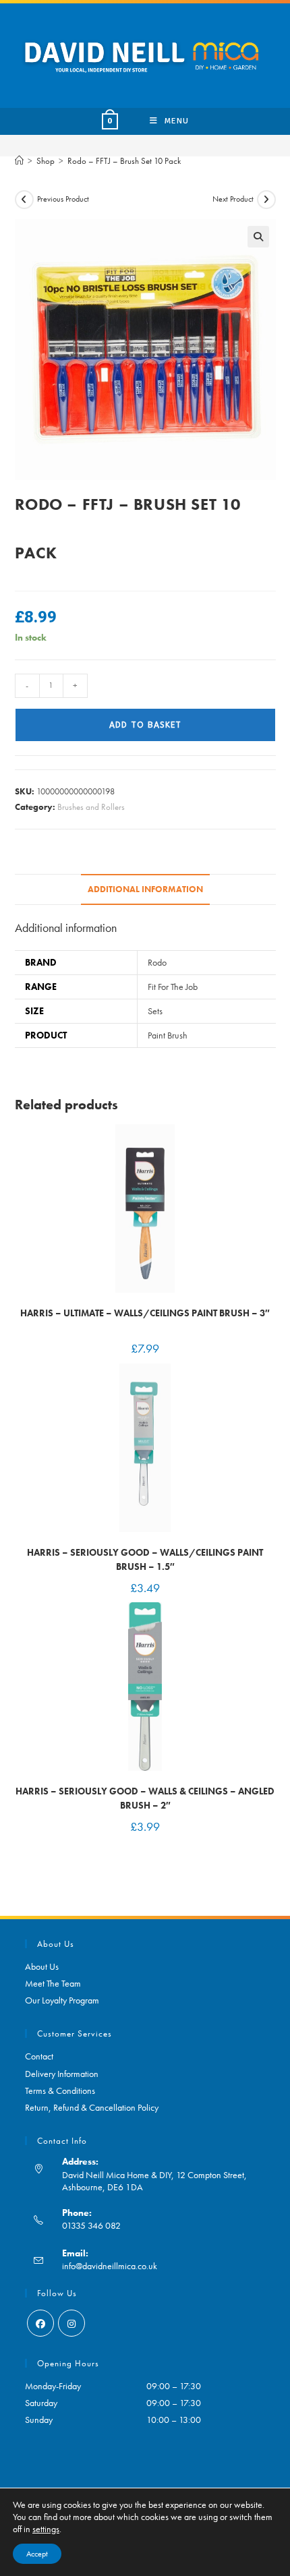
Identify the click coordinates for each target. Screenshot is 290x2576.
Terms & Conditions (60, 2090)
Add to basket (145, 725)
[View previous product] (24, 200)
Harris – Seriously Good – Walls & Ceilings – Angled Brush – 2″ (145, 1798)
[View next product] (266, 200)
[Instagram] (71, 2323)
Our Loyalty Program (62, 2000)
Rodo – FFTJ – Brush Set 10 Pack (124, 161)
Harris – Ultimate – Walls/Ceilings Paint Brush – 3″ (145, 1313)
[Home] (19, 161)
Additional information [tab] (145, 889)
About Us (42, 1966)
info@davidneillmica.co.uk (110, 2266)
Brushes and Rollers (91, 807)
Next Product (233, 199)
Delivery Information (62, 2074)
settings (46, 2529)
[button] (258, 237)
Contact (39, 2056)
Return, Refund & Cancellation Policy (92, 2107)
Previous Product (63, 199)
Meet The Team (53, 1983)
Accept (37, 2554)
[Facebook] (40, 2323)
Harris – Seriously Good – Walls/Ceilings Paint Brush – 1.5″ (145, 1559)
